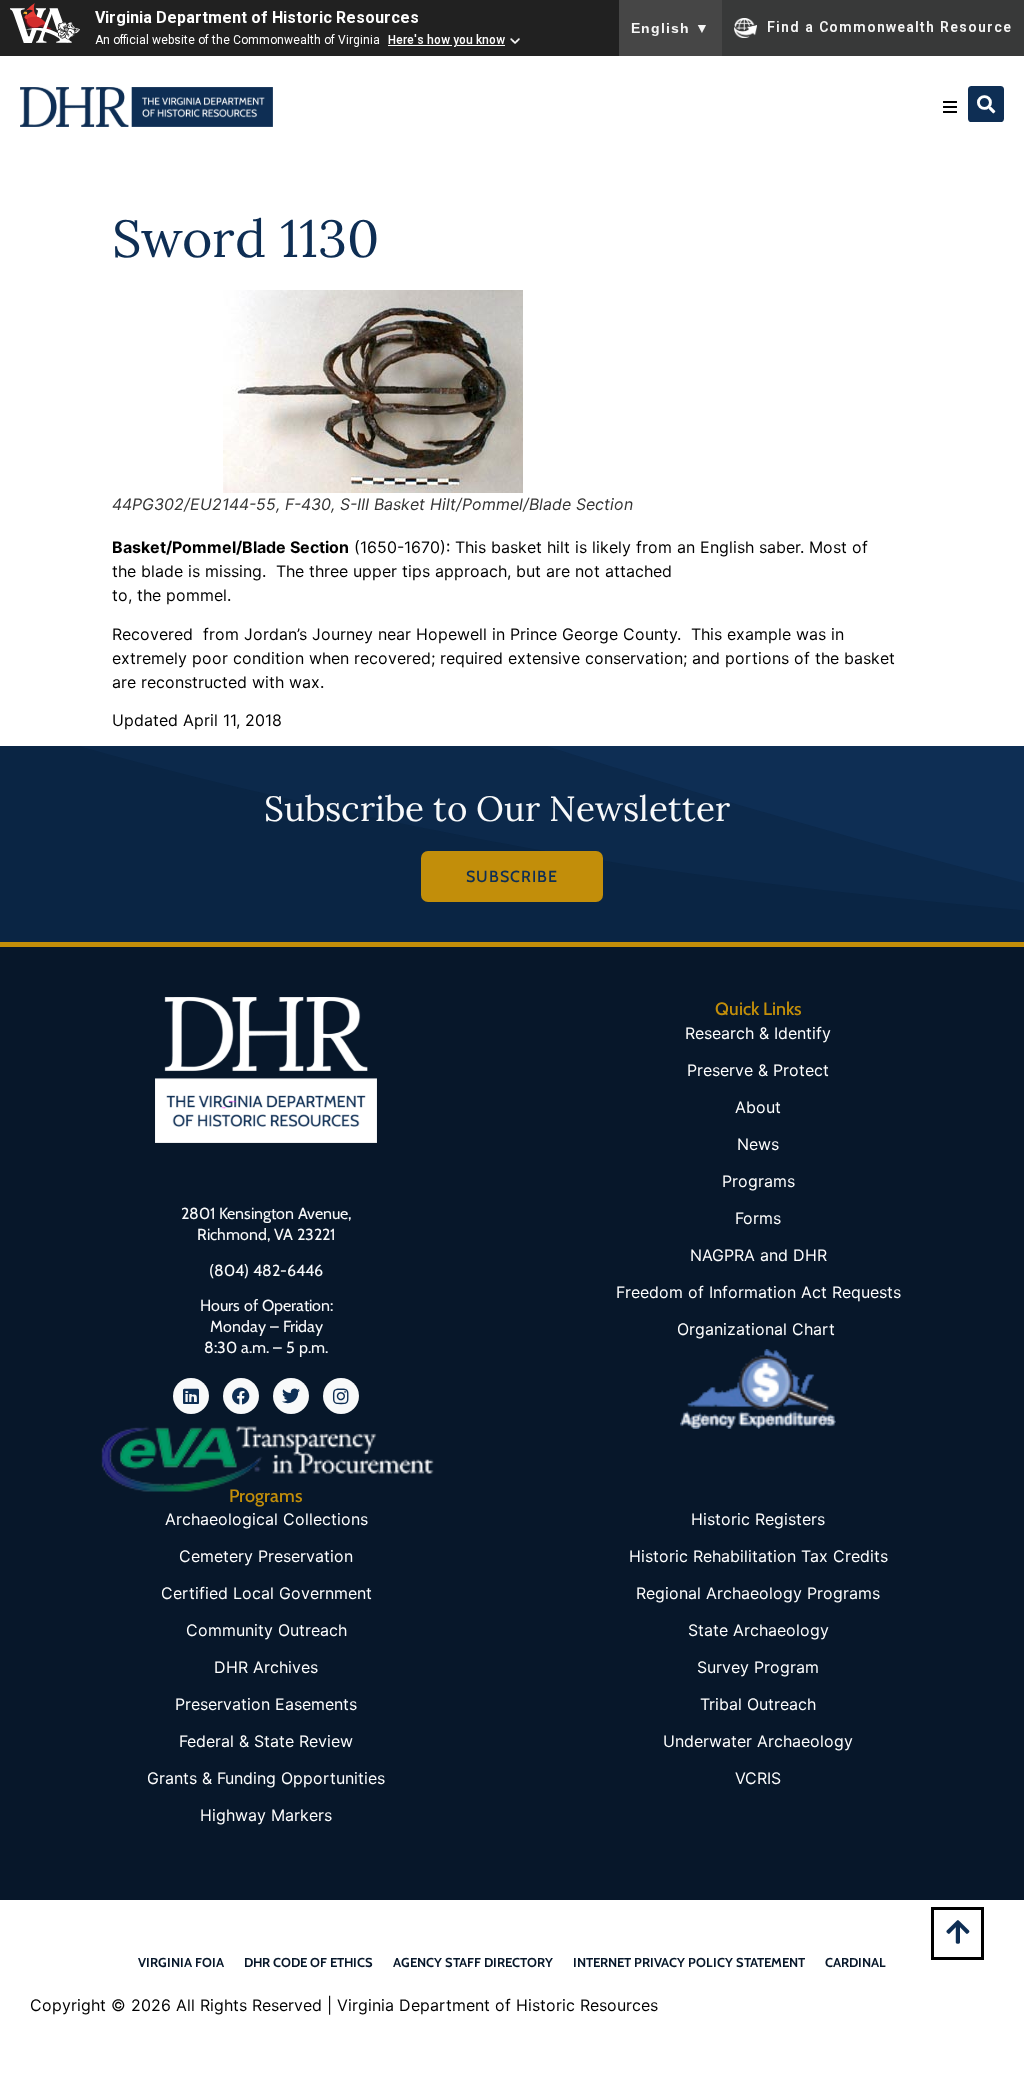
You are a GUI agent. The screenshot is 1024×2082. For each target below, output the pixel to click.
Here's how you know (446, 40)
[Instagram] (341, 1396)
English (670, 28)
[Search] (986, 104)
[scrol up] (957, 1931)
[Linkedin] (191, 1396)
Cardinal (855, 1962)
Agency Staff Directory (473, 1962)
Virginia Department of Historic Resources (257, 17)
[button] (950, 107)
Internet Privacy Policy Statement (689, 1962)
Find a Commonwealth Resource (889, 26)
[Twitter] (291, 1396)
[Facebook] (241, 1396)
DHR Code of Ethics (308, 1962)
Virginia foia (181, 1962)
